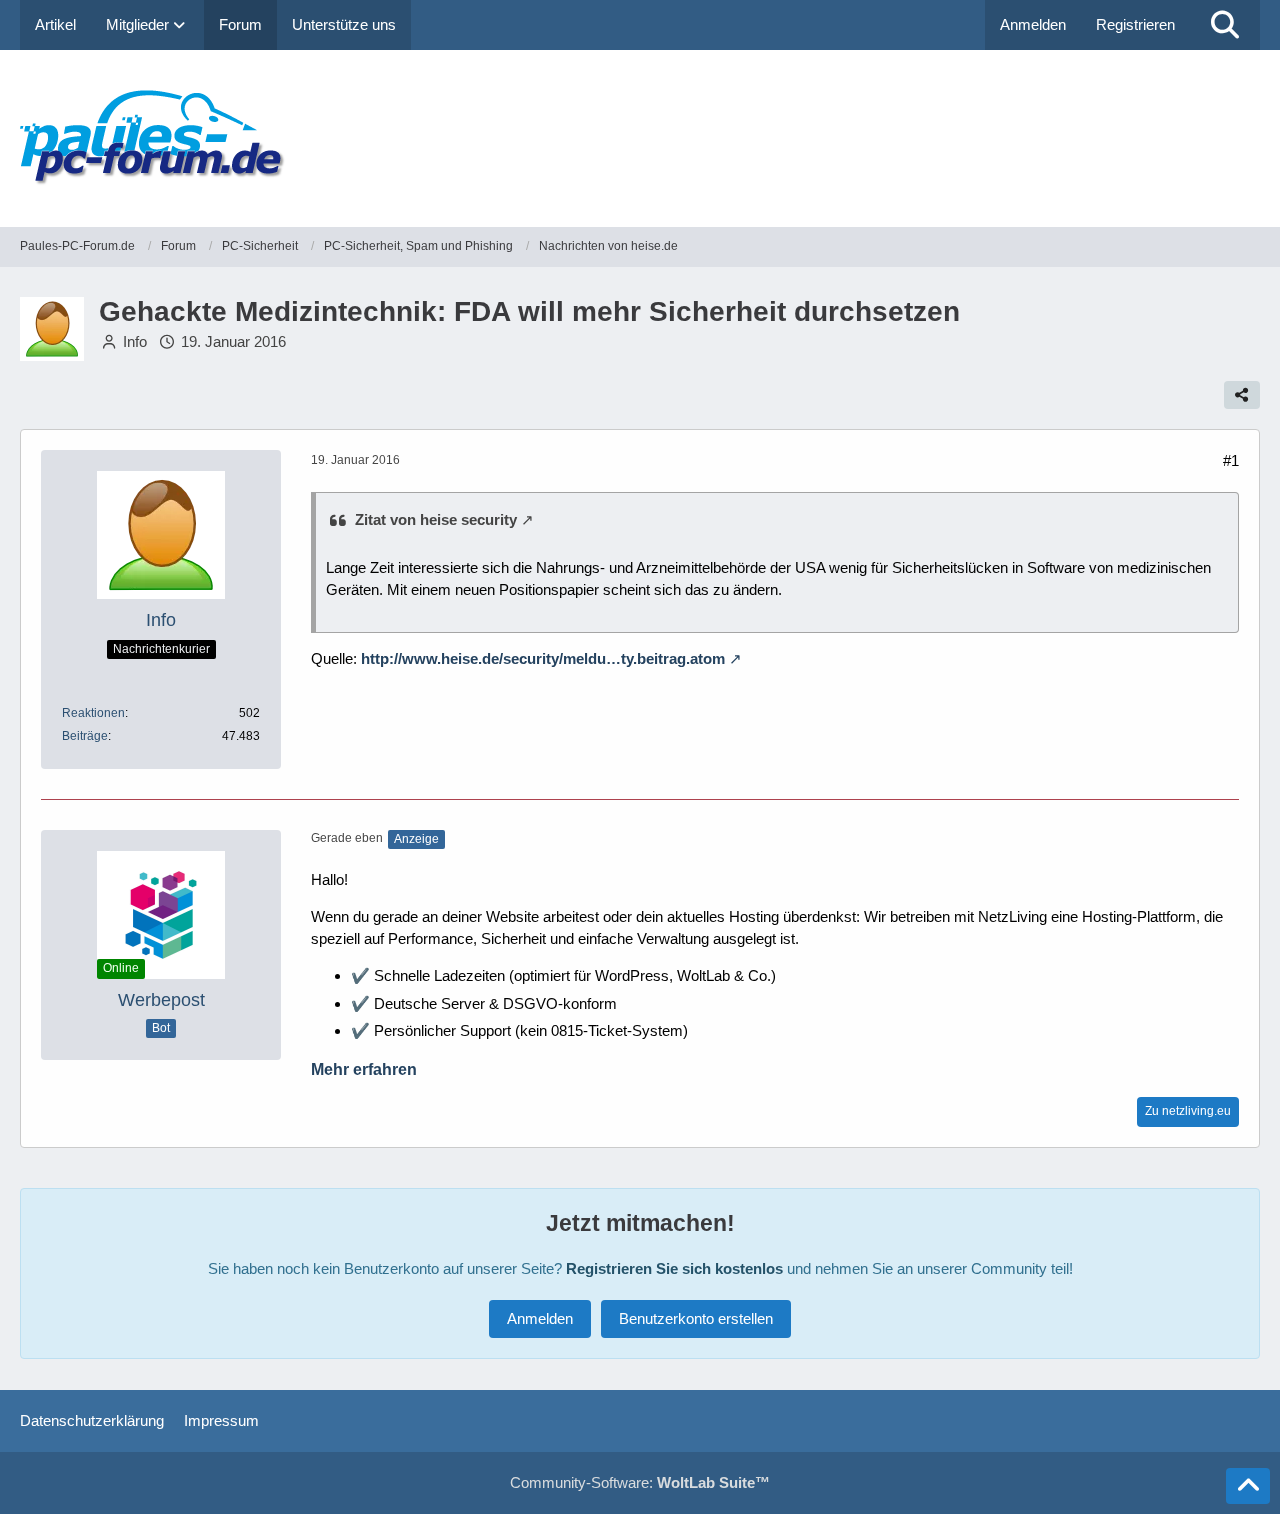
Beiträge (85, 736)
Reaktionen (93, 713)
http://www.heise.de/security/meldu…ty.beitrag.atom (543, 658)
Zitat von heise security (436, 519)
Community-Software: (640, 1482)
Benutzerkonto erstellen (696, 1318)
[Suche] (1225, 25)
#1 (1231, 460)
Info (135, 341)
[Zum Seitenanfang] (1248, 1486)
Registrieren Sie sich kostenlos (674, 1268)
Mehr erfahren (364, 1069)
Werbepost (161, 1000)
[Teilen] (1242, 395)
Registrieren (1135, 24)
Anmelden (1033, 24)
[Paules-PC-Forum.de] (640, 138)
